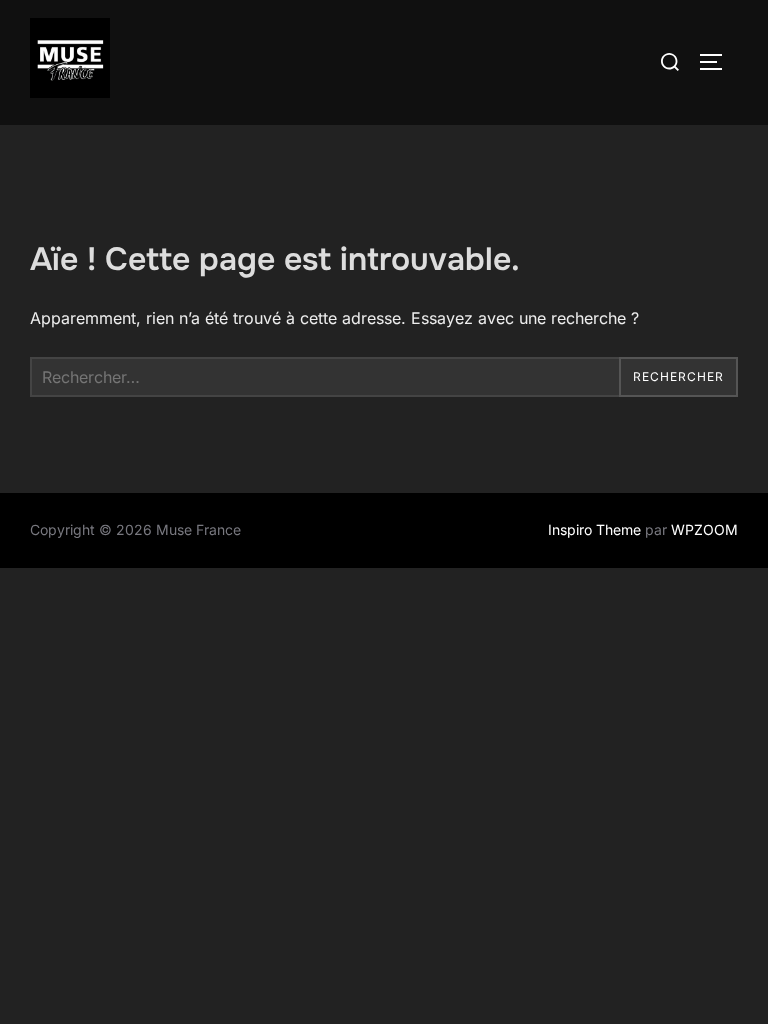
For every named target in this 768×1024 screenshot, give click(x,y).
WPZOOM (704, 529)
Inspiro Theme (594, 529)
